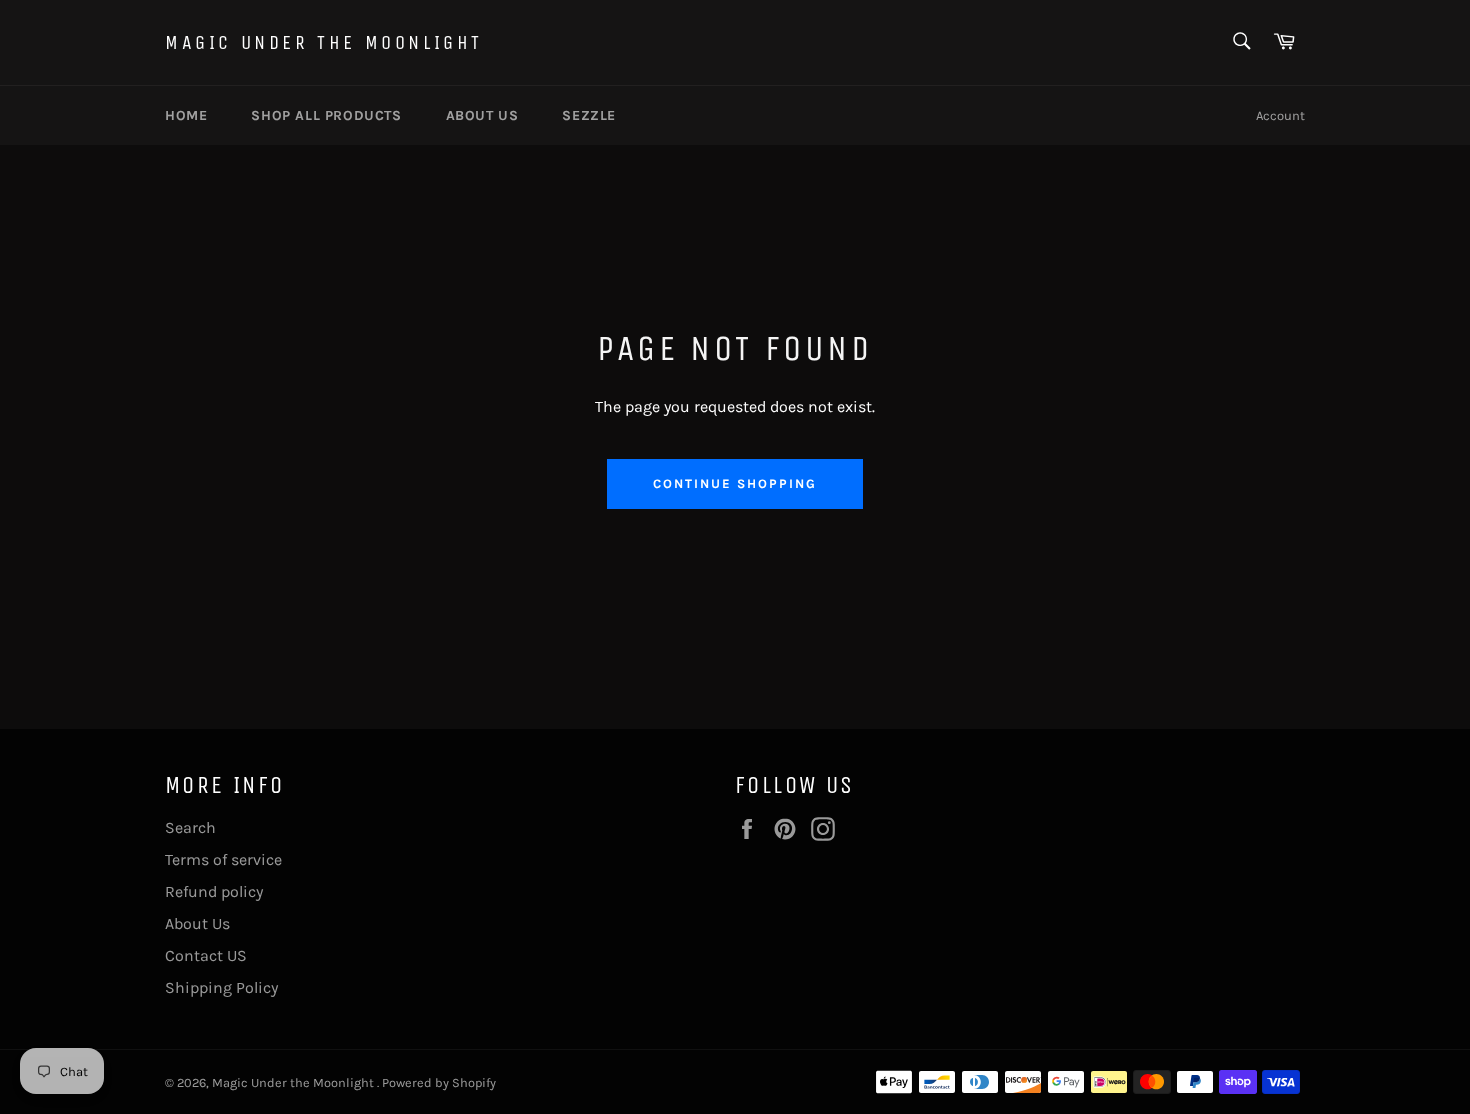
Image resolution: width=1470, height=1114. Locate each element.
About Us (197, 923)
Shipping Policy (221, 987)
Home (186, 115)
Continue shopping (734, 483)
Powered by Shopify (439, 1082)
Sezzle (589, 115)
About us (482, 115)
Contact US (206, 955)
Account (1280, 115)
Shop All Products (326, 115)
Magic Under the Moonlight (324, 42)
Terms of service (223, 859)
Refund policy (214, 891)
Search (190, 827)
